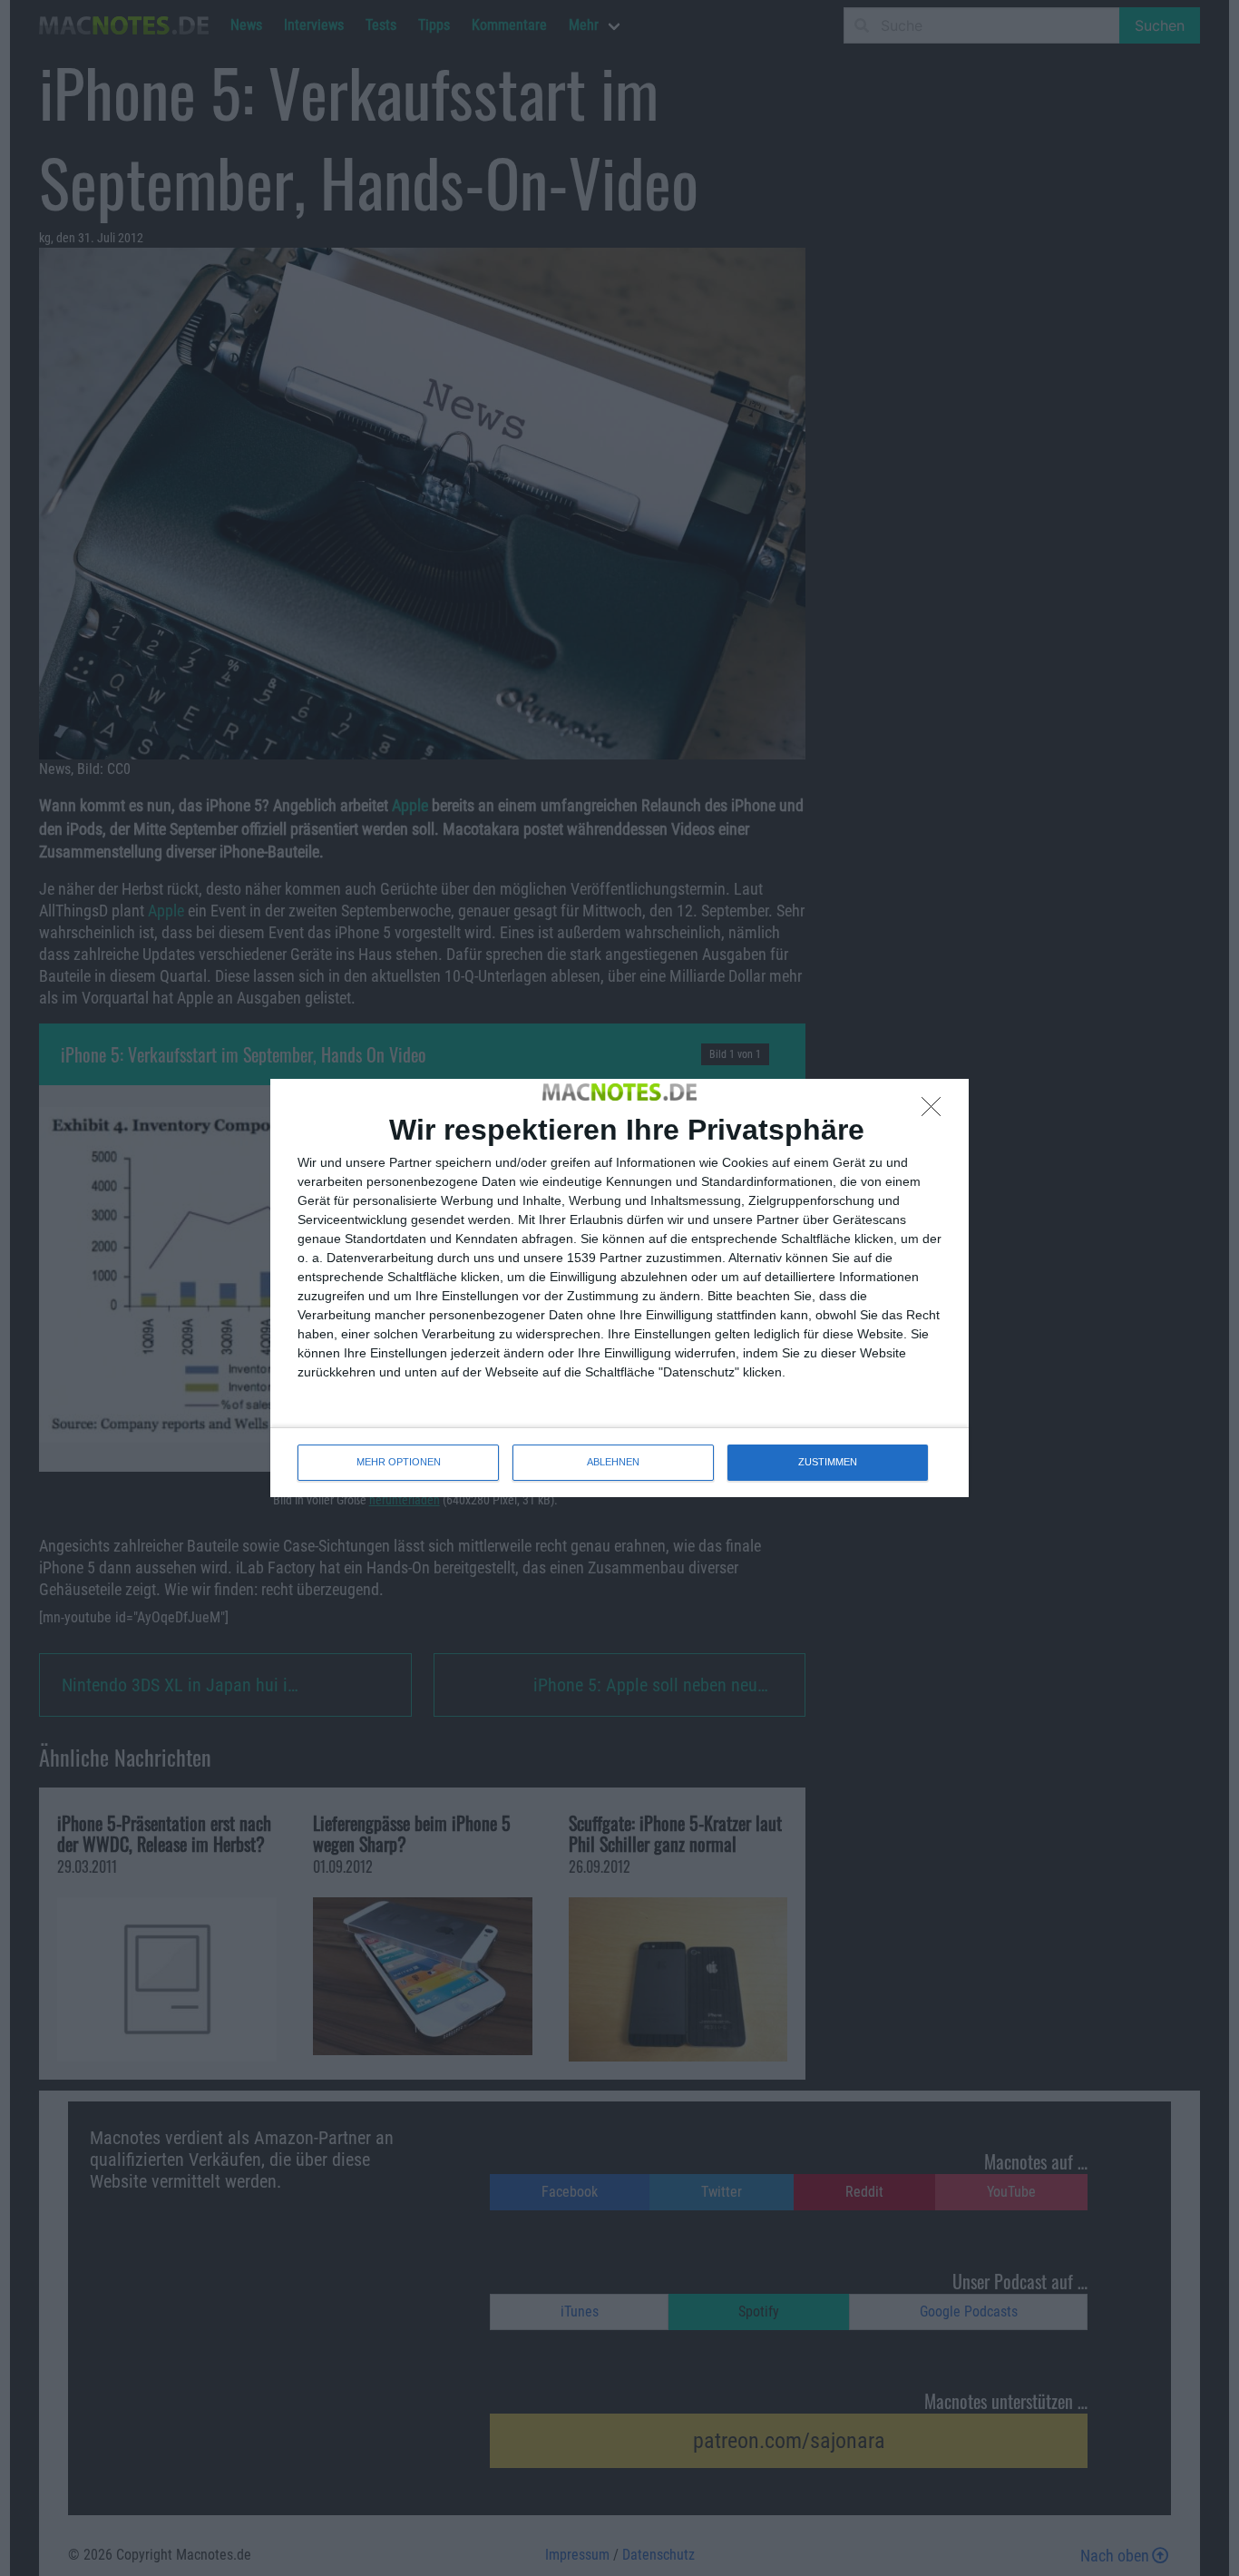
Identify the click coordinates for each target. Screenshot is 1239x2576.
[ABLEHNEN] (936, 1112)
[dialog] (619, 1288)
